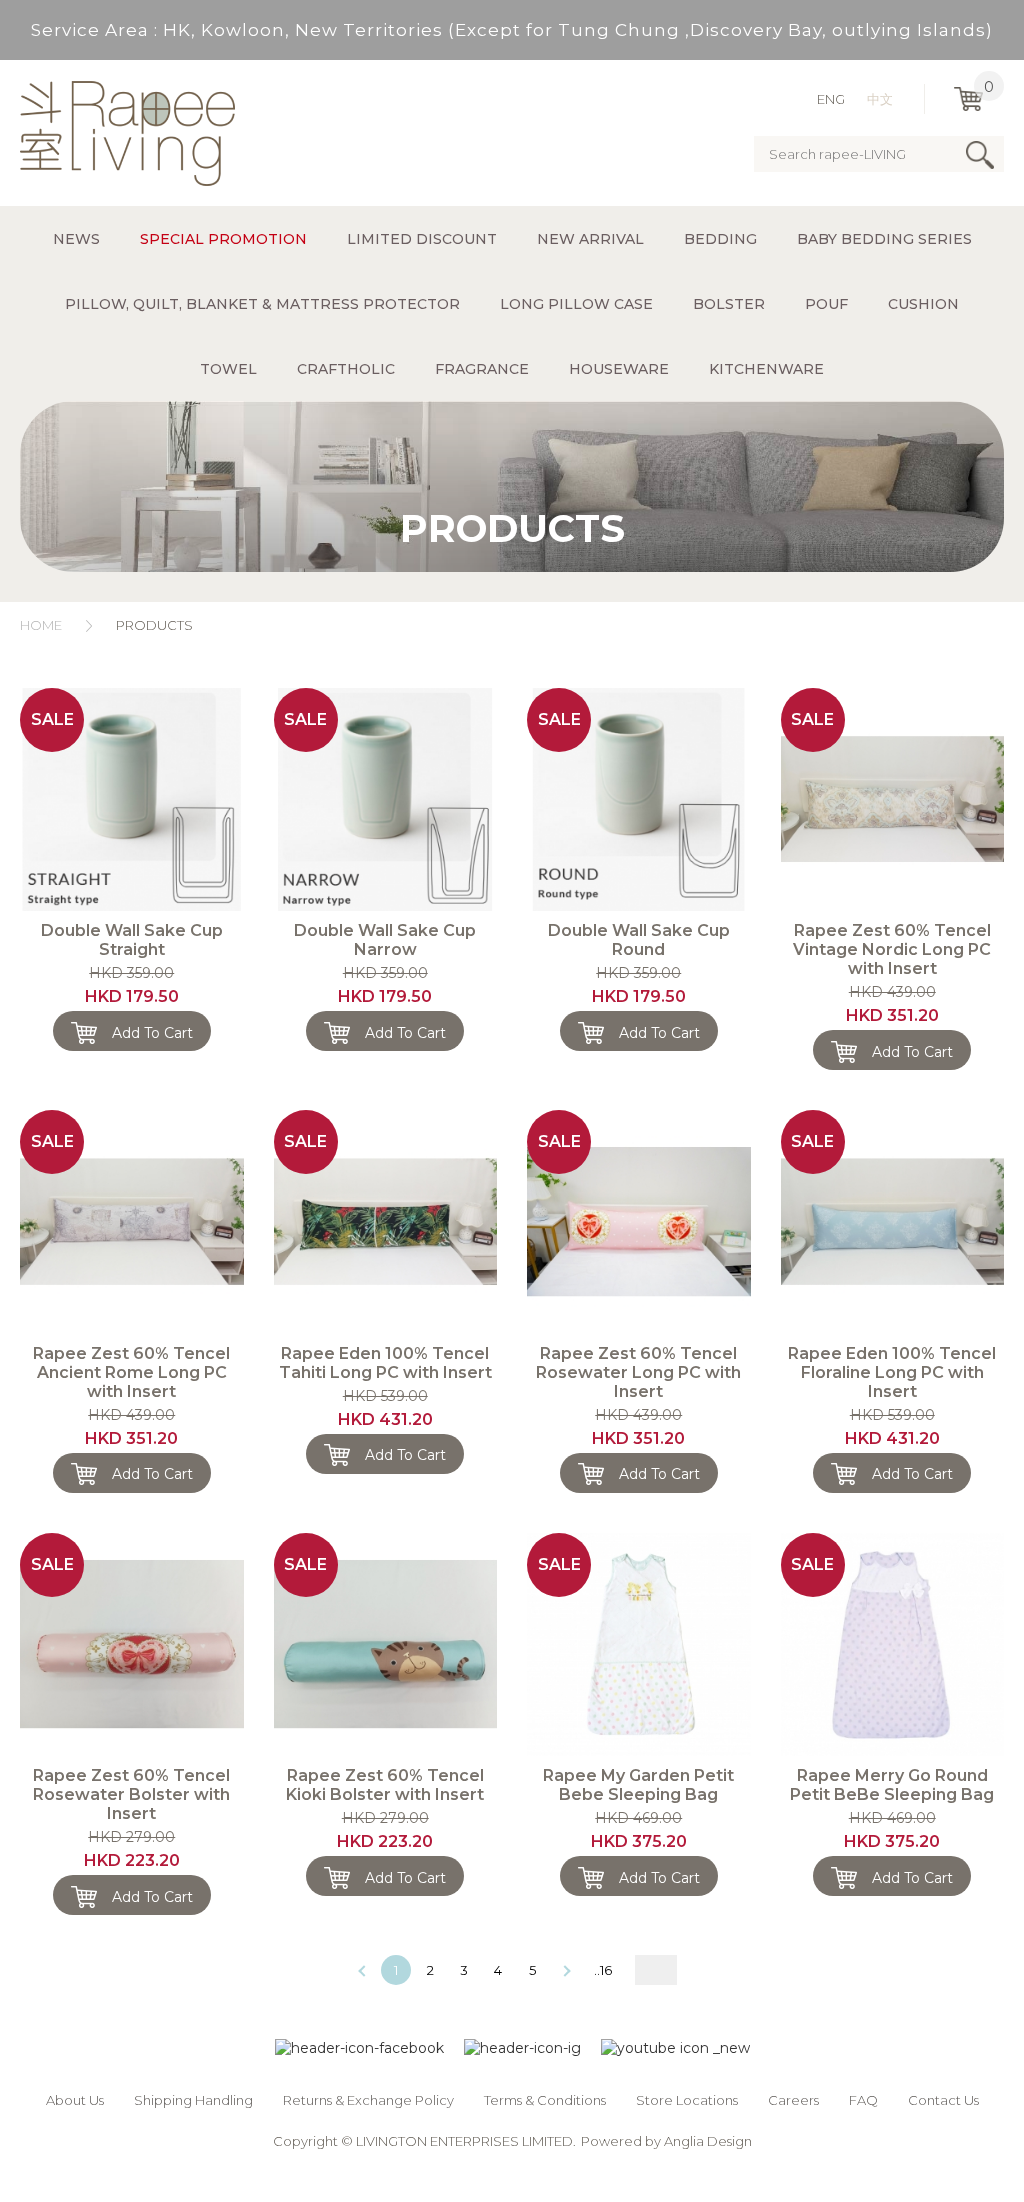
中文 (880, 99)
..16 (603, 1970)
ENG (831, 99)
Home (41, 625)
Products (154, 625)
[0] (968, 99)
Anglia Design (708, 2141)
